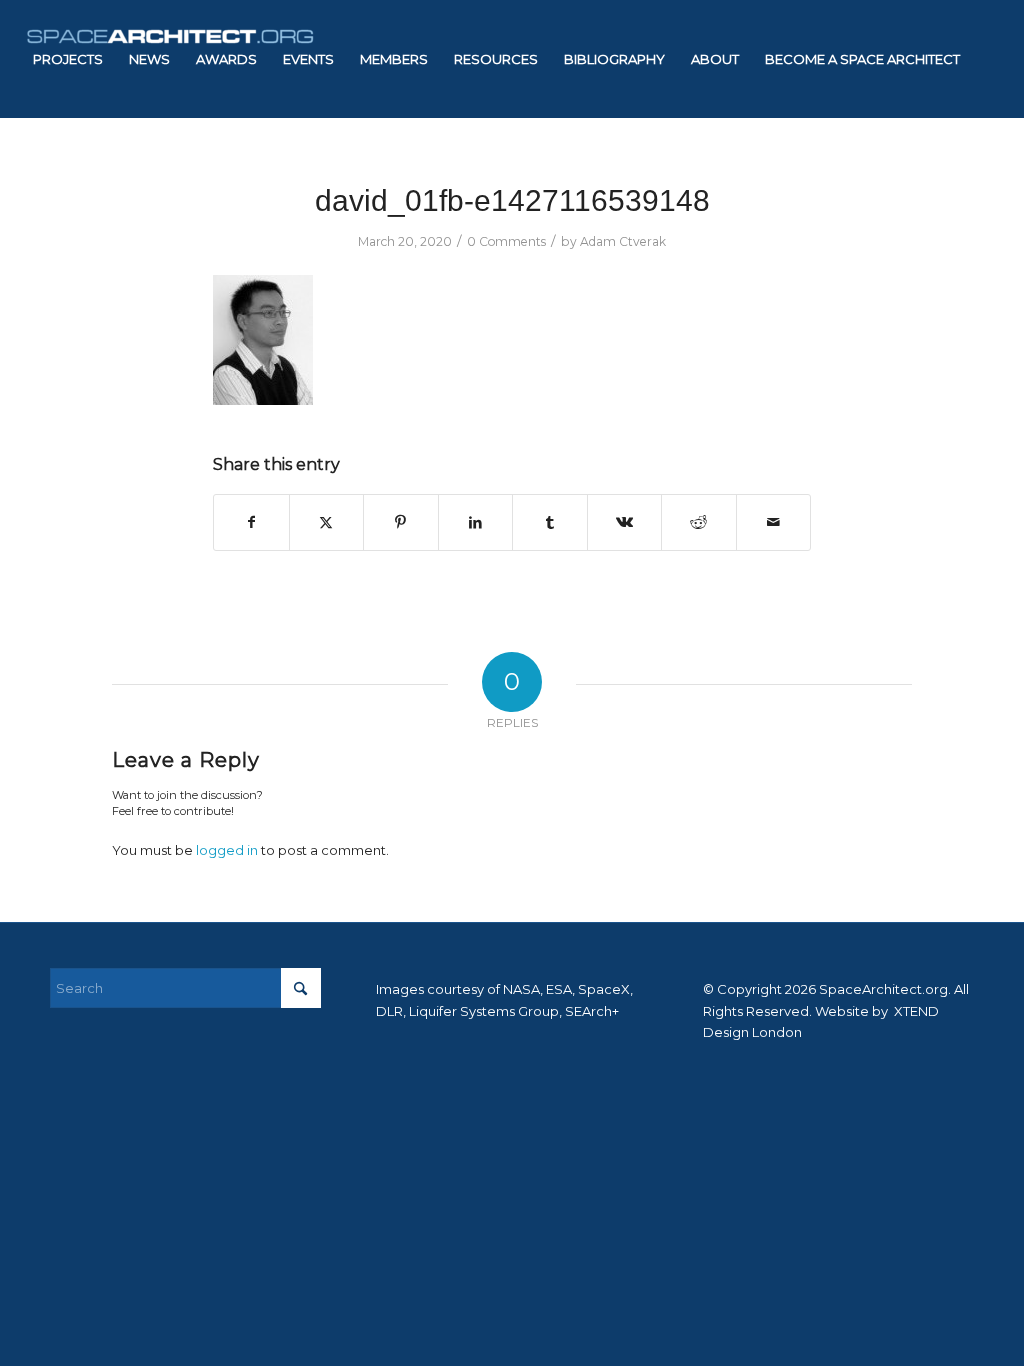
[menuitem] (68, 59)
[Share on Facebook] (251, 522)
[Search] (187, 177)
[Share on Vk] (625, 522)
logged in (227, 850)
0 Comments (506, 241)
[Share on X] (327, 522)
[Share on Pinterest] (401, 522)
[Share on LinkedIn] (476, 522)
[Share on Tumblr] (550, 522)
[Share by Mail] (774, 522)
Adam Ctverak (623, 241)
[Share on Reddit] (699, 522)
